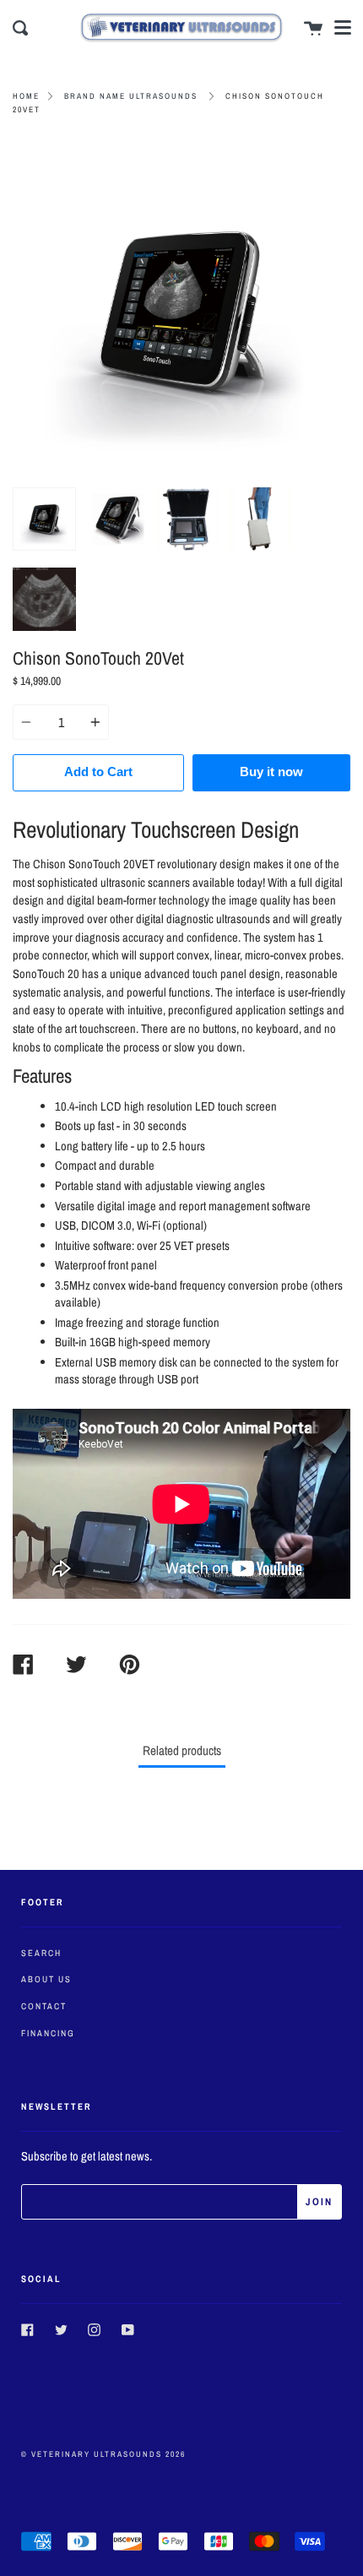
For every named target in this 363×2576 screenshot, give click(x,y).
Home (26, 96)
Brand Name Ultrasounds (131, 96)
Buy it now (271, 772)
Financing (48, 2033)
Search (41, 1953)
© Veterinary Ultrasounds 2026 (103, 2454)
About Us (46, 1979)
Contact (44, 2006)
